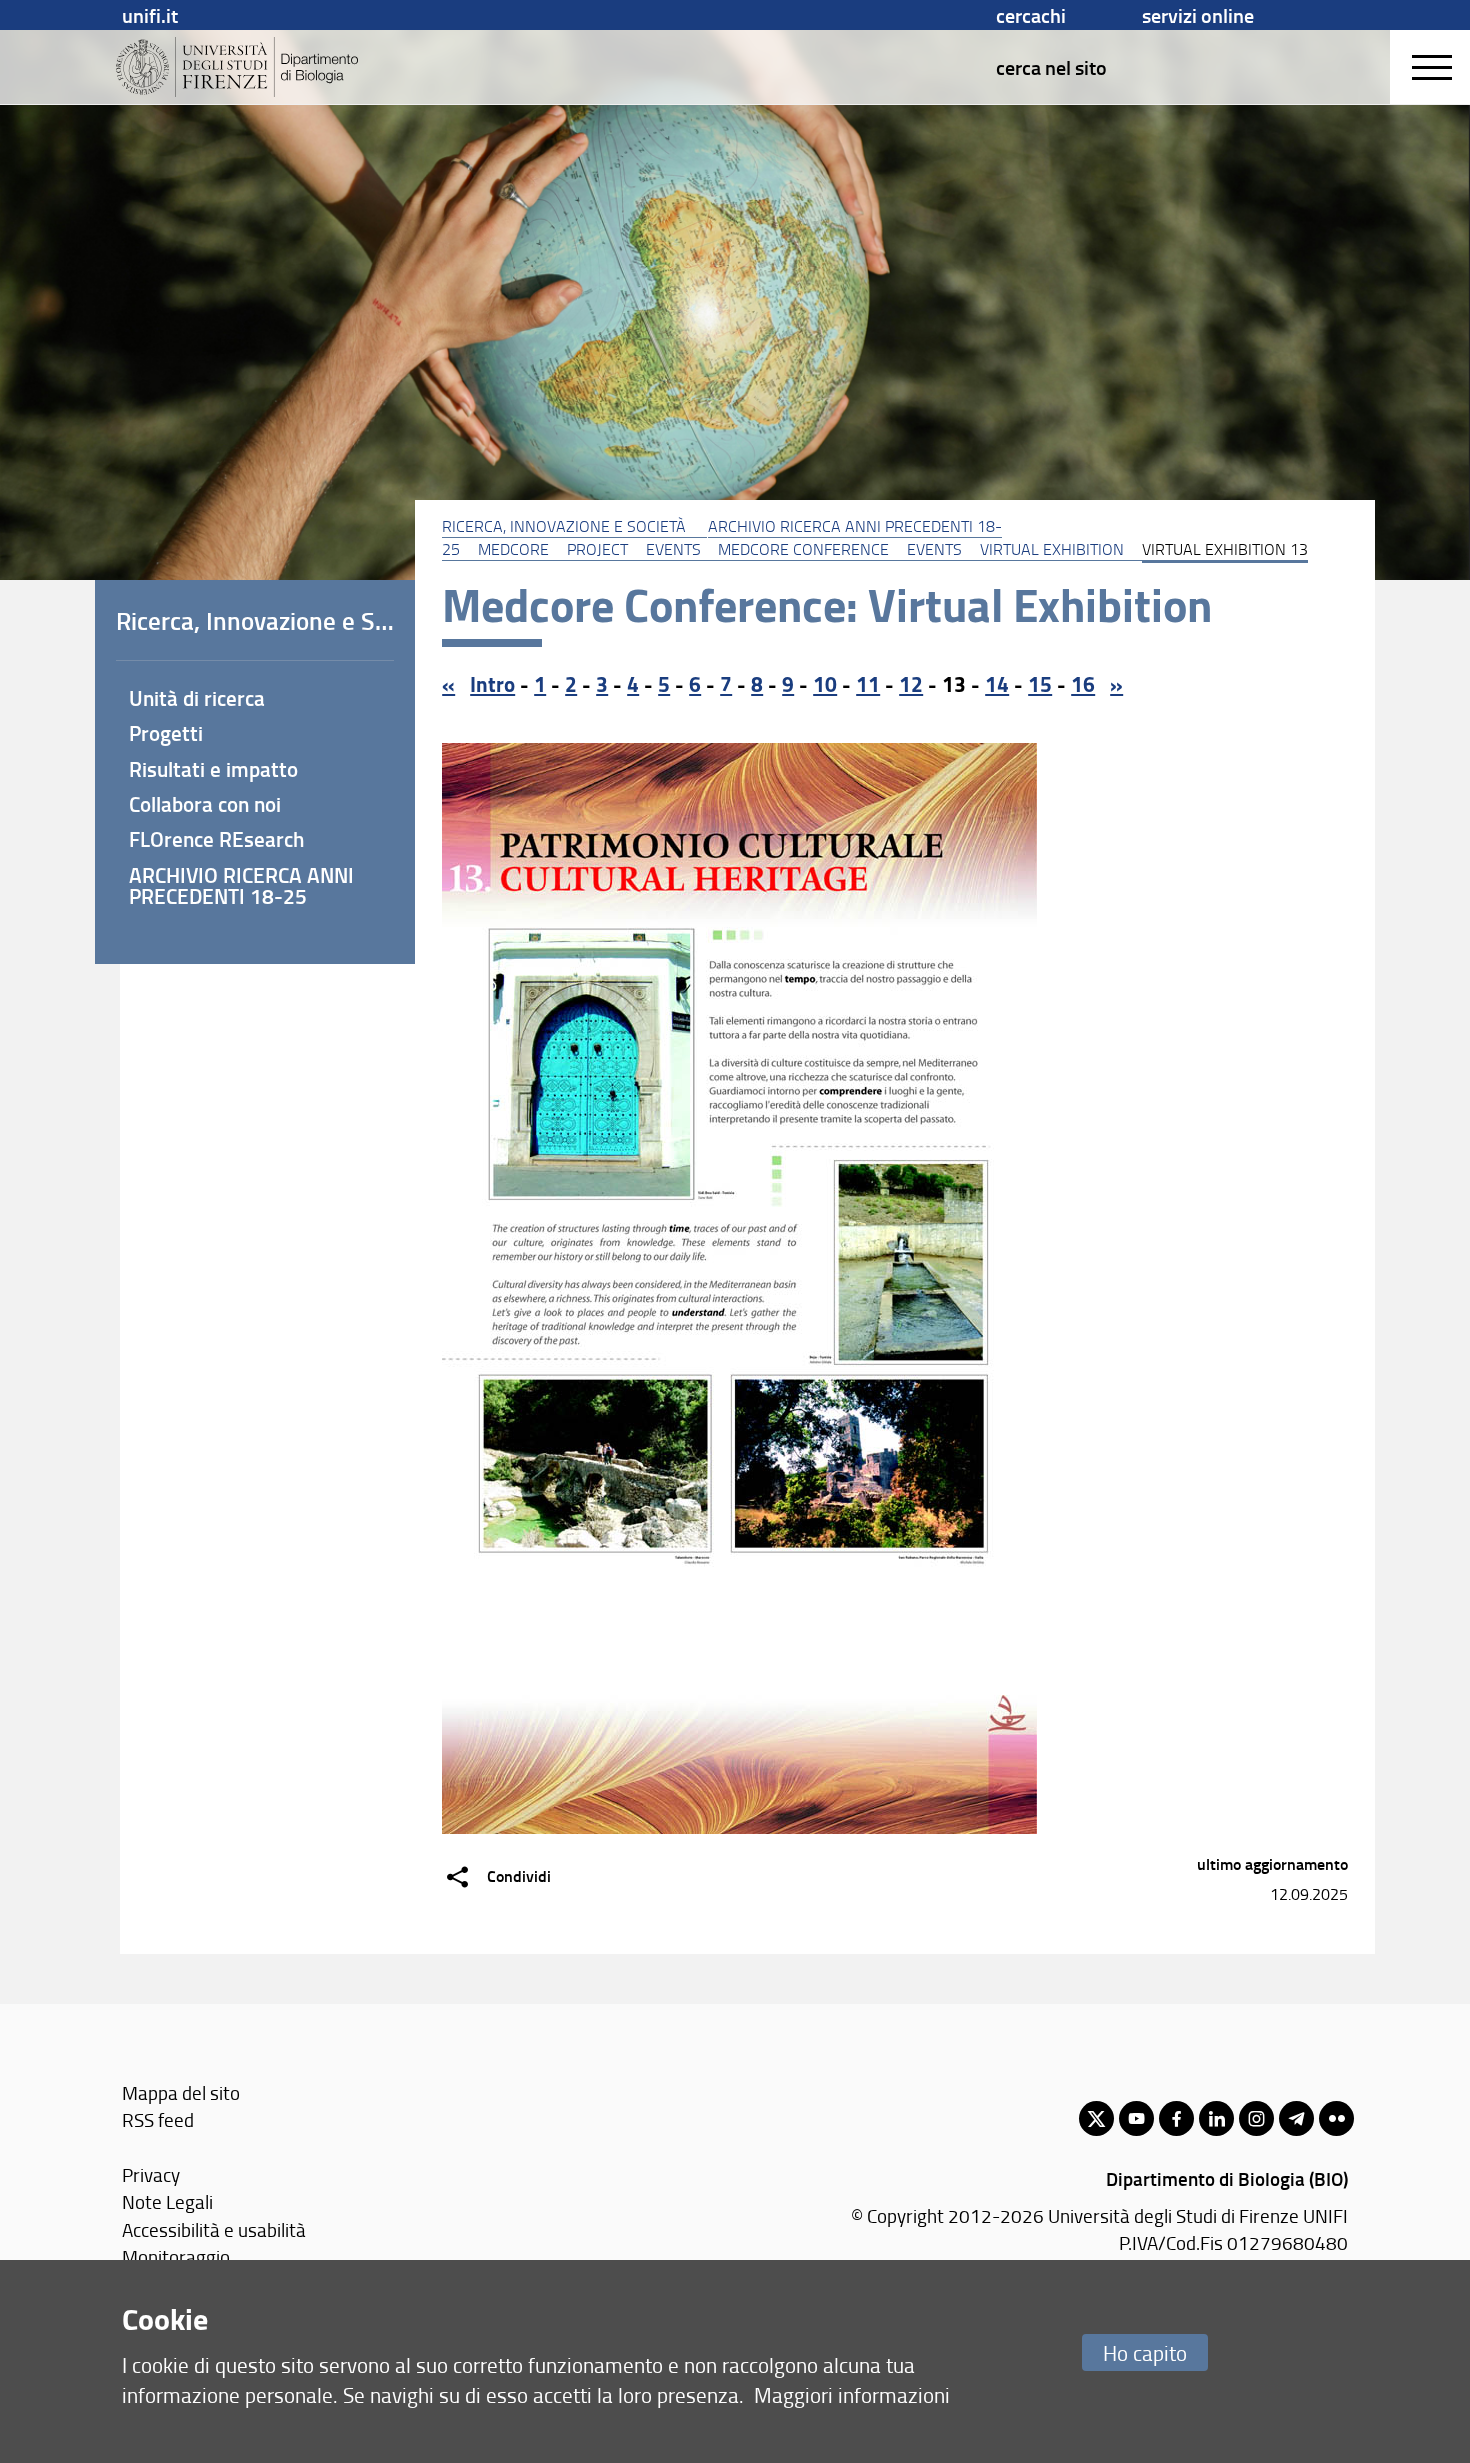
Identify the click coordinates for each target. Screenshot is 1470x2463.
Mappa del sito (181, 2092)
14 (997, 684)
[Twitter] (1096, 2118)
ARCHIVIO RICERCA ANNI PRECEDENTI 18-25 (241, 885)
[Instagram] (1256, 2118)
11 (868, 684)
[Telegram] (1296, 2118)
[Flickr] (1336, 2118)
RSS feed (158, 2119)
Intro (492, 684)
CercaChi (1031, 15)
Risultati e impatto (213, 769)
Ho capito (1145, 2352)
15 (1040, 684)
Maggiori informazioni (852, 2394)
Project (597, 549)
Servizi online (1198, 15)
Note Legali (167, 2201)
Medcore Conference (803, 549)
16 (1083, 684)
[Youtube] (1136, 2118)
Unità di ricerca (197, 698)
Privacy (151, 2174)
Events (673, 549)
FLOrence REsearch (216, 839)
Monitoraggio (176, 2256)
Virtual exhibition (1052, 549)
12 (911, 684)
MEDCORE (513, 549)
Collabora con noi (205, 804)
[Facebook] (1176, 2118)
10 (825, 684)
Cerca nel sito (1051, 67)
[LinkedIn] (1216, 2118)
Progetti (166, 733)
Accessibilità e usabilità (214, 2229)
